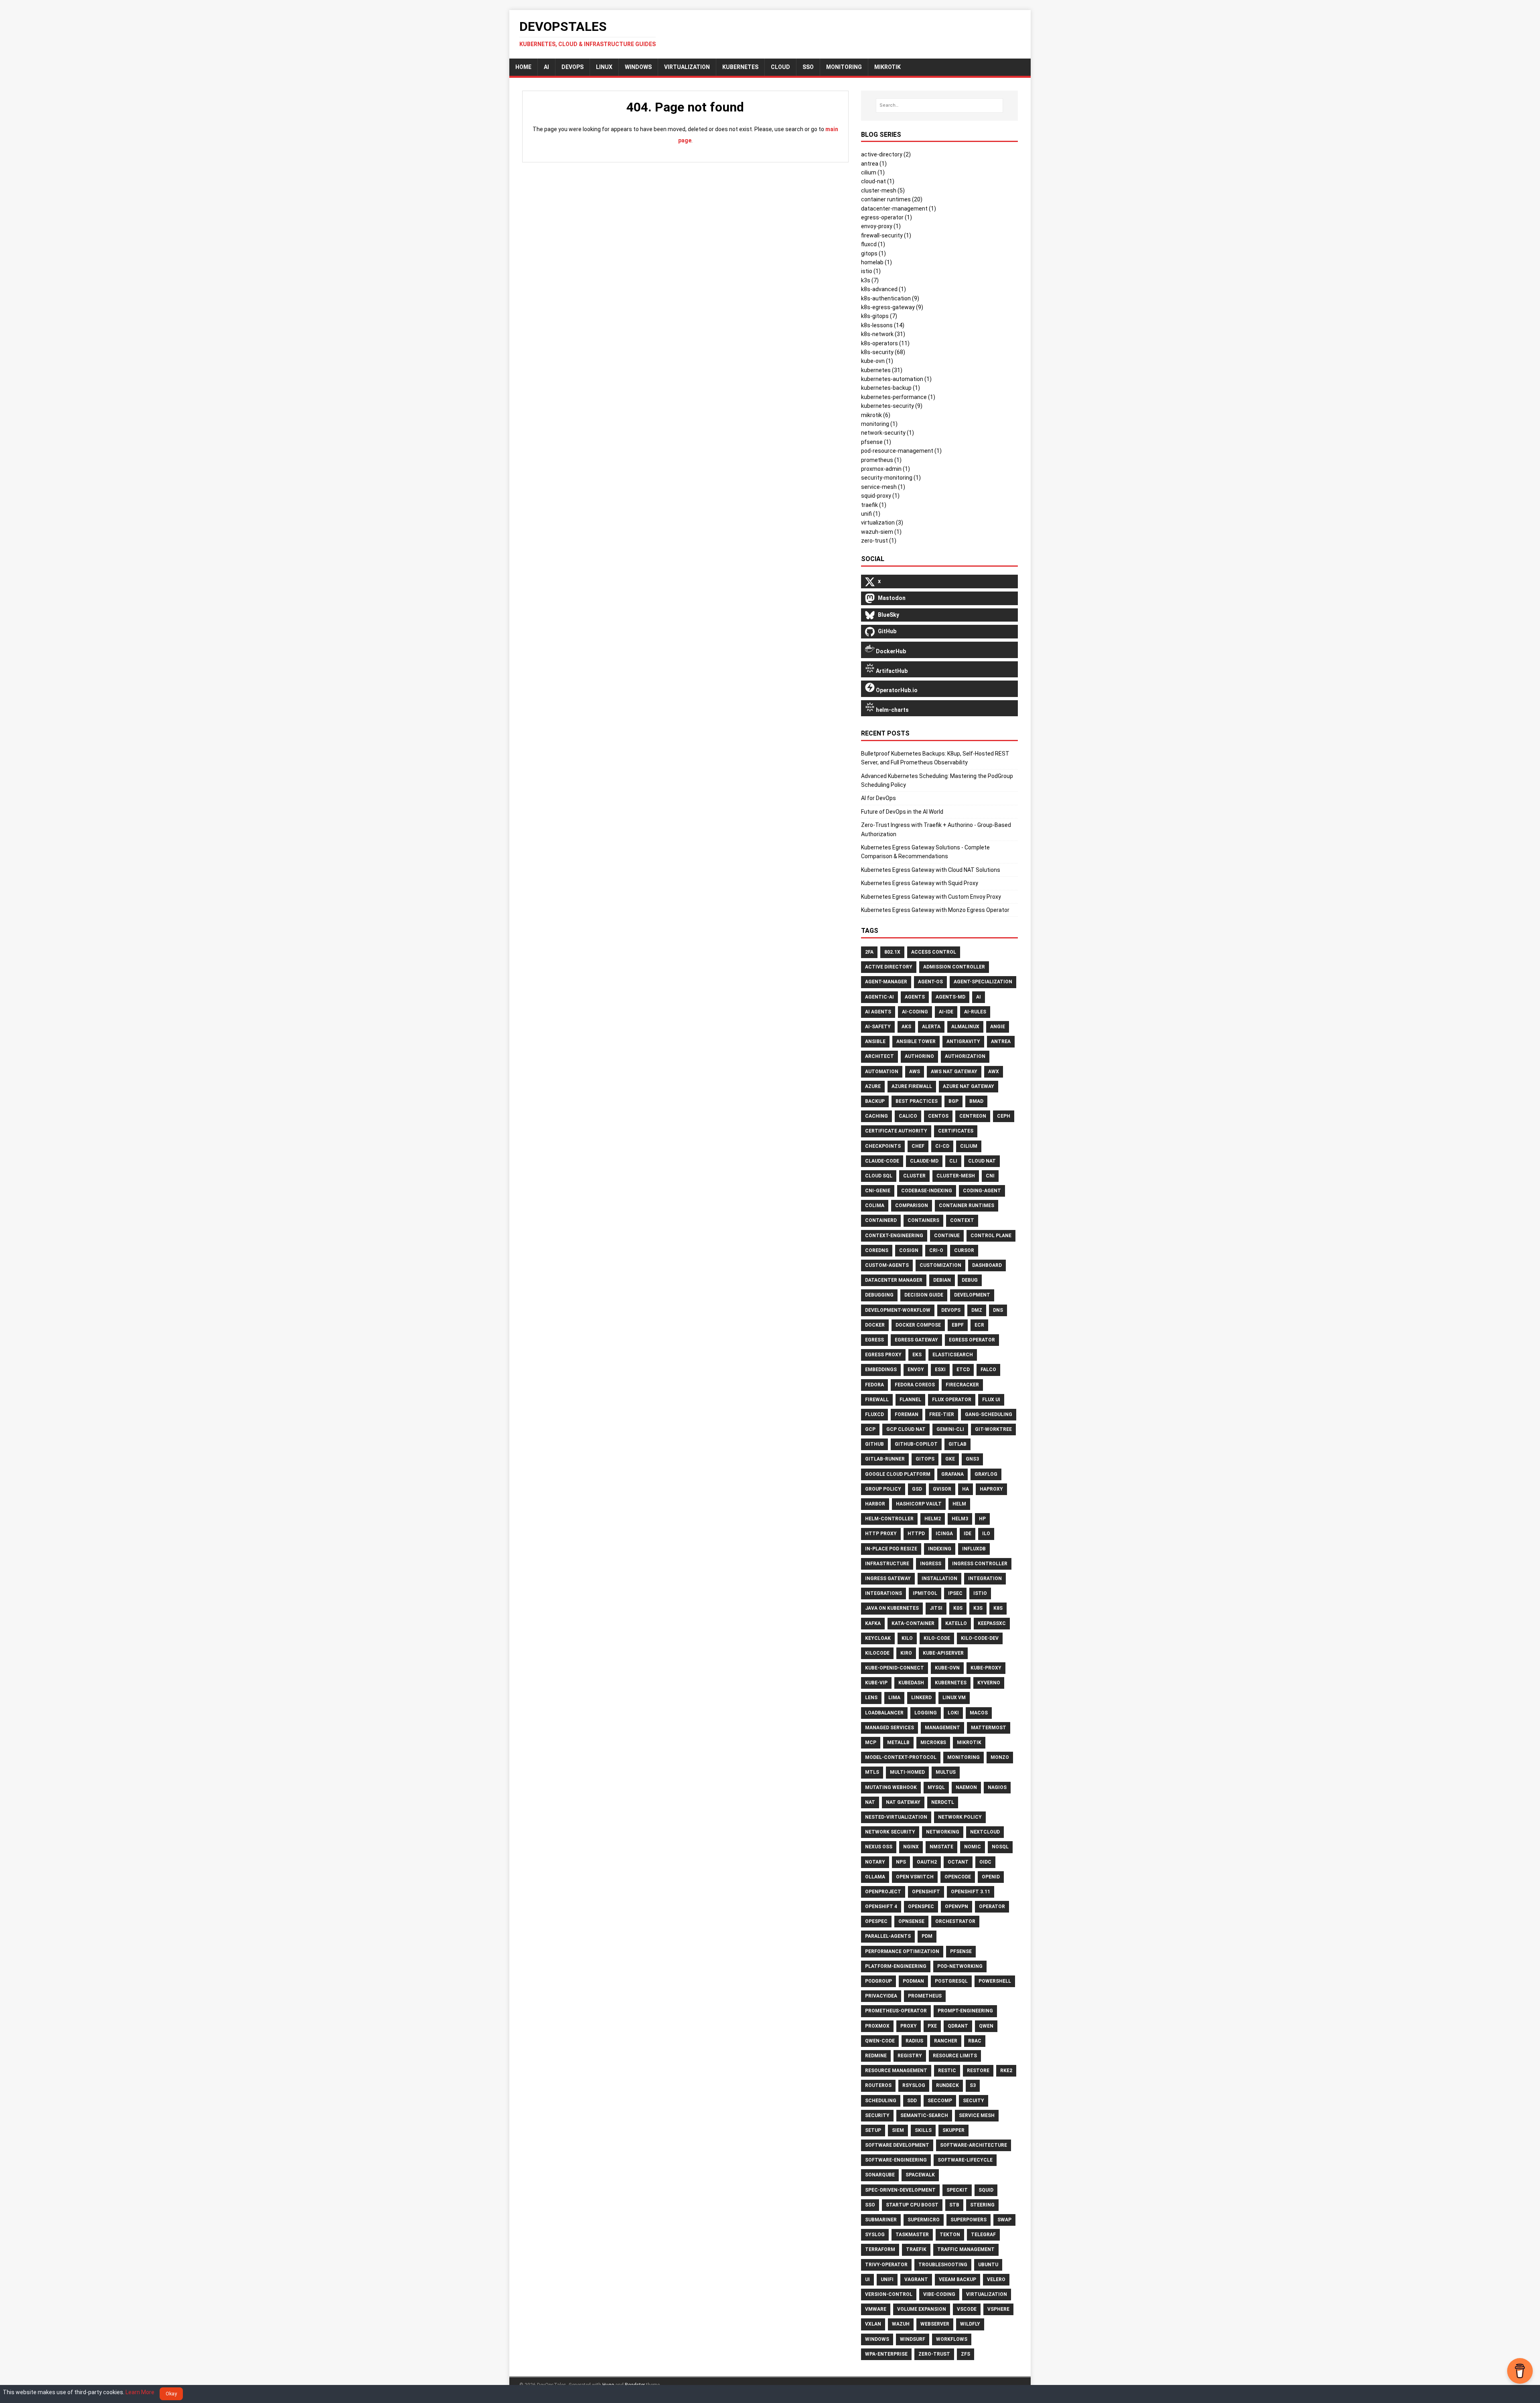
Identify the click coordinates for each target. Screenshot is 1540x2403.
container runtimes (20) (892, 199)
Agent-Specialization (983, 982)
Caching (876, 1116)
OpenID (991, 1877)
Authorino (919, 1056)
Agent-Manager (886, 982)
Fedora (874, 1385)
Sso (870, 2205)
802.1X (892, 952)
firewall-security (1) (886, 235)
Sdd (912, 2101)
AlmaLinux (965, 1027)
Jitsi (936, 1608)
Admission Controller (954, 967)
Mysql (936, 1787)
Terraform (880, 2249)
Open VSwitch (915, 1877)
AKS (906, 1027)
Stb (954, 2205)
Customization (940, 1265)
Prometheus (925, 1996)
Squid (986, 2190)
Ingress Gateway (888, 1578)
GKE (950, 1459)
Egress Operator (972, 1340)
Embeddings (881, 1370)
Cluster (914, 1176)
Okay (171, 2394)
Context (962, 1220)
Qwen (986, 2026)
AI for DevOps (878, 798)
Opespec (876, 1921)
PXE (932, 2026)
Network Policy (960, 1817)
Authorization (965, 1056)
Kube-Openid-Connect (895, 1668)
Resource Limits (955, 2056)
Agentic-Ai (879, 997)
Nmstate (941, 1847)
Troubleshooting (943, 2265)
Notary (875, 1862)
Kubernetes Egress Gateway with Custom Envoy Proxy (931, 897)
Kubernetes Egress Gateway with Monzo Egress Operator (935, 910)
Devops (951, 1310)
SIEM (898, 2130)
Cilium (969, 1146)
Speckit (957, 2190)
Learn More (140, 2392)
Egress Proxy (883, 1355)
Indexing (940, 1549)
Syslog (875, 2235)
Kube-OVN (947, 1668)
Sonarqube (880, 2175)
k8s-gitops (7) (879, 316)
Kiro (906, 1653)
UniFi (887, 2279)
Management (942, 1728)
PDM (927, 1936)
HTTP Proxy (881, 1534)
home (523, 67)
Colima (875, 1206)
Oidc (985, 1862)
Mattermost (989, 1728)
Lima (894, 1698)
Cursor (964, 1250)
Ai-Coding (915, 1012)
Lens (871, 1698)
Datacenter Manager (894, 1280)
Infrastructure (887, 1564)
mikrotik (888, 67)
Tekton (950, 2235)
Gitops (925, 1459)
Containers (923, 1220)
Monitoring (964, 1757)
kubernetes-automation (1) (896, 379)
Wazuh (901, 2324)
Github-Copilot (916, 1444)
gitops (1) (873, 253)
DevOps (572, 67)
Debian (942, 1280)
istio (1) (871, 271)
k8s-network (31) (883, 334)
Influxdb (974, 1549)
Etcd (963, 1370)
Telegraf (983, 2235)
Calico (908, 1116)
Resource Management (896, 2071)
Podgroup (878, 1981)
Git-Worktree (993, 1429)
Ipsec (955, 1593)
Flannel (910, 1400)
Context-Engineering (894, 1236)
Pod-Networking (960, 1966)
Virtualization (687, 67)
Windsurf (913, 2339)
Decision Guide (924, 1295)
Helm (959, 1504)
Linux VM (954, 1698)
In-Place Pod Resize (891, 1549)
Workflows (952, 2339)
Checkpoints (883, 1146)
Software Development (897, 2145)
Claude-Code (882, 1161)
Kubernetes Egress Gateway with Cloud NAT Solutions (931, 870)
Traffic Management (966, 2249)
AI (546, 67)
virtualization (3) (882, 523)
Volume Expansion (922, 2309)
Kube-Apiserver (943, 1653)
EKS (917, 1355)
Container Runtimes (967, 1206)
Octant (958, 1862)
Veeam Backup (957, 2279)
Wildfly (970, 2324)
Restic (947, 2071)
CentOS (938, 1116)
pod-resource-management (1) (901, 451)
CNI (990, 1176)
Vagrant (916, 2279)
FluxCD (874, 1414)
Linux (604, 67)
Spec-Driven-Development (900, 2190)
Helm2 (933, 1519)
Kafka (873, 1623)
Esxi (940, 1370)
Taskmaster (912, 2235)
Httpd (916, 1534)
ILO (986, 1534)
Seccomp (940, 2101)
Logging (926, 1713)
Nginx (911, 1847)
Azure (873, 1086)
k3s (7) (870, 280)
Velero (996, 2279)
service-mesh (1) (883, 487)
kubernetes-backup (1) (891, 388)
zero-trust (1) (879, 541)
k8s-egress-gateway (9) (892, 307)
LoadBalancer (884, 1713)
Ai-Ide (946, 1012)
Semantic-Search (924, 2115)
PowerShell (995, 1981)
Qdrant (958, 2026)
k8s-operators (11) (885, 343)
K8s (998, 1608)
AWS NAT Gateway (954, 1072)
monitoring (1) (879, 424)
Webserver (935, 2324)
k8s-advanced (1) (883, 289)
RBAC (975, 2041)
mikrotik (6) (876, 415)
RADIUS (914, 2041)
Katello (956, 1623)
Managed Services (890, 1728)
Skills (923, 2130)
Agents (915, 997)
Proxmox (877, 2026)
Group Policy (883, 1489)
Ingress (931, 1564)
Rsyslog (914, 2085)
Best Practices (917, 1101)
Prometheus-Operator (896, 2011)
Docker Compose (918, 1325)
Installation (939, 1578)
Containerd (881, 1220)
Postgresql (951, 1981)
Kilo (907, 1638)
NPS (901, 1862)
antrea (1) (874, 164)
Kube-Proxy (986, 1668)
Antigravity (963, 1041)
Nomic (973, 1847)
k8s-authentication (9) (890, 298)
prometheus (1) (881, 460)
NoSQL (1000, 1847)
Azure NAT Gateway (969, 1086)
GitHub (874, 1444)
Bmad (976, 1101)
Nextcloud (985, 1832)
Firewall (877, 1400)
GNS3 (972, 1459)
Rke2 (1006, 2071)
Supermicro (924, 2220)
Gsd (917, 1489)
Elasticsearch (953, 1355)
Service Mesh (977, 2115)
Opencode (958, 1877)
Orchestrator (955, 1921)
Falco (988, 1370)
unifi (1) (871, 514)
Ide (968, 1534)
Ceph (1004, 1116)
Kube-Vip (876, 1683)
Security (877, 2115)
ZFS (966, 2354)
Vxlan (873, 2324)
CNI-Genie (878, 1191)
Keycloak (878, 1638)
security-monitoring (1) (891, 478)
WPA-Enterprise (886, 2354)
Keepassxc (992, 1623)
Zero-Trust (934, 2354)
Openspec (921, 1907)
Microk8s (933, 1742)
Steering (982, 2205)
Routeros (878, 2085)
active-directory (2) (886, 154)
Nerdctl (943, 1802)
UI (867, 2279)
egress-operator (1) (887, 217)
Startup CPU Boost (912, 2205)
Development (972, 1295)
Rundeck (947, 2085)
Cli (953, 1161)
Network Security (890, 1832)
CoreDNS (877, 1250)
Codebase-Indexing (927, 1191)
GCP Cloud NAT (906, 1429)
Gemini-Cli (950, 1429)
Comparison (912, 1206)
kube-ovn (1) (877, 361)
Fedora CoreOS (915, 1385)
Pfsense (961, 1951)
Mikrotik (969, 1742)
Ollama (875, 1877)
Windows (638, 67)
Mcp (871, 1742)
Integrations (883, 1593)
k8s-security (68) (883, 352)
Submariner (881, 2220)
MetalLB (898, 1742)
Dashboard (987, 1265)
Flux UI (991, 1400)
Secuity (974, 2101)
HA (966, 1489)
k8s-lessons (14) (883, 325)
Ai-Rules (975, 1012)
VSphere (998, 2309)
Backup (875, 1101)
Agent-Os (930, 982)
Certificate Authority (896, 1131)
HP (982, 1519)
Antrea (1001, 1041)
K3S (978, 1608)
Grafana (952, 1474)
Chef (918, 1146)
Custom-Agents (887, 1265)
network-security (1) (888, 433)
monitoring (844, 67)
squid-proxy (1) (880, 496)
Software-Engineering (896, 2160)
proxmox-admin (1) (885, 469)
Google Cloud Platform (898, 1474)
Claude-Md (924, 1161)
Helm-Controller (889, 1519)
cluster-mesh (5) (883, 190)
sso (808, 67)
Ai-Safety (878, 1027)
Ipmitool (925, 1593)
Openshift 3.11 (971, 1892)
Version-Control (889, 2294)
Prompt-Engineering (965, 2011)
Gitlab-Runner (885, 1459)
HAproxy (991, 1489)
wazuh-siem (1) (881, 532)
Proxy (909, 2026)
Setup (873, 2130)
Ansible (875, 1041)
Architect (879, 1056)
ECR (979, 1325)
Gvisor (942, 1489)
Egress (874, 1340)
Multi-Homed (907, 1772)
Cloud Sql (879, 1176)
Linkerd (921, 1698)
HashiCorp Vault (919, 1504)
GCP (870, 1429)
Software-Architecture (974, 2145)
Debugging (879, 1295)
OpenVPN (956, 1907)
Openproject (883, 1892)
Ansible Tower (916, 1041)
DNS (998, 1310)
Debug (970, 1280)
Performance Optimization (902, 1951)
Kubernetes (740, 67)
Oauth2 (927, 1862)
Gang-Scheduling (989, 1414)
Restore (978, 2071)
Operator (992, 1907)
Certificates (956, 1131)
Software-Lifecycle (965, 2160)
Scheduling (881, 2101)
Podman (913, 1981)
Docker (875, 1325)
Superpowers (969, 2220)
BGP (953, 1101)
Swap (1004, 2220)
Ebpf (958, 1325)
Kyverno (989, 1683)
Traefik (916, 2249)
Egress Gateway (916, 1340)
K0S (958, 1608)
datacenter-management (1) (899, 209)
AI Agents (878, 1012)
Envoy (916, 1370)
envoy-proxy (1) (881, 226)
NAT (870, 1802)
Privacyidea (881, 1996)
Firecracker (962, 1385)
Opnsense (911, 1921)
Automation (882, 1072)
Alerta (931, 1027)
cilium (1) (873, 172)
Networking (943, 1832)
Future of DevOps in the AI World (902, 812)
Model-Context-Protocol (901, 1757)
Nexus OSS (879, 1847)
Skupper (953, 2130)
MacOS (979, 1713)
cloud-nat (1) (878, 181)
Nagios (997, 1787)
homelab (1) (876, 262)
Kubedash (911, 1683)
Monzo (1000, 1757)
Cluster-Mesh (956, 1176)
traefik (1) (874, 505)
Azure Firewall (912, 1086)
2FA (869, 952)
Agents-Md (950, 997)
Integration (985, 1578)
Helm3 (960, 1519)
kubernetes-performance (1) (898, 397)
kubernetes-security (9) (892, 406)
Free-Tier (942, 1414)
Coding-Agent (982, 1191)
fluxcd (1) (873, 244)
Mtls (872, 1772)
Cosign (909, 1250)
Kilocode (877, 1653)
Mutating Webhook (891, 1787)
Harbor (875, 1504)
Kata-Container (913, 1623)
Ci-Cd (942, 1146)
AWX (994, 1072)
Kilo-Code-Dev (980, 1638)
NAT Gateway (903, 1802)
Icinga (944, 1534)
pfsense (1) (876, 442)
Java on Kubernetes (892, 1608)
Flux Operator (952, 1400)
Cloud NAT (982, 1161)
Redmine (876, 2056)
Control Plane (991, 1236)
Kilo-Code (937, 1638)
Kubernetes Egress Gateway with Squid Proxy (920, 883)
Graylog (986, 1474)
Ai (979, 997)
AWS (915, 1072)
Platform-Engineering (896, 1966)
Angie (998, 1027)
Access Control (934, 952)
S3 (973, 2085)
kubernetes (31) (882, 370)
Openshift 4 (881, 1907)
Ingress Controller (980, 1564)
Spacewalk (920, 2175)
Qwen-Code (880, 2041)
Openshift (926, 1892)
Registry (910, 2056)
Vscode (967, 2309)
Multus (946, 1772)
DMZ (977, 1310)
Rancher (946, 2041)
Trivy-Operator (886, 2265)
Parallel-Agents (888, 1936)
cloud (780, 67)
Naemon (966, 1787)
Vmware (876, 2309)
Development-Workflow (898, 1310)
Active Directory (889, 967)
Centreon (973, 1116)
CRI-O (936, 1250)
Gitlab (957, 1444)
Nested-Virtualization (896, 1817)
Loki (953, 1713)
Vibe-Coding (939, 2294)
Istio (980, 1593)
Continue (947, 1236)
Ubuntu (988, 2265)
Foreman (907, 1414)
